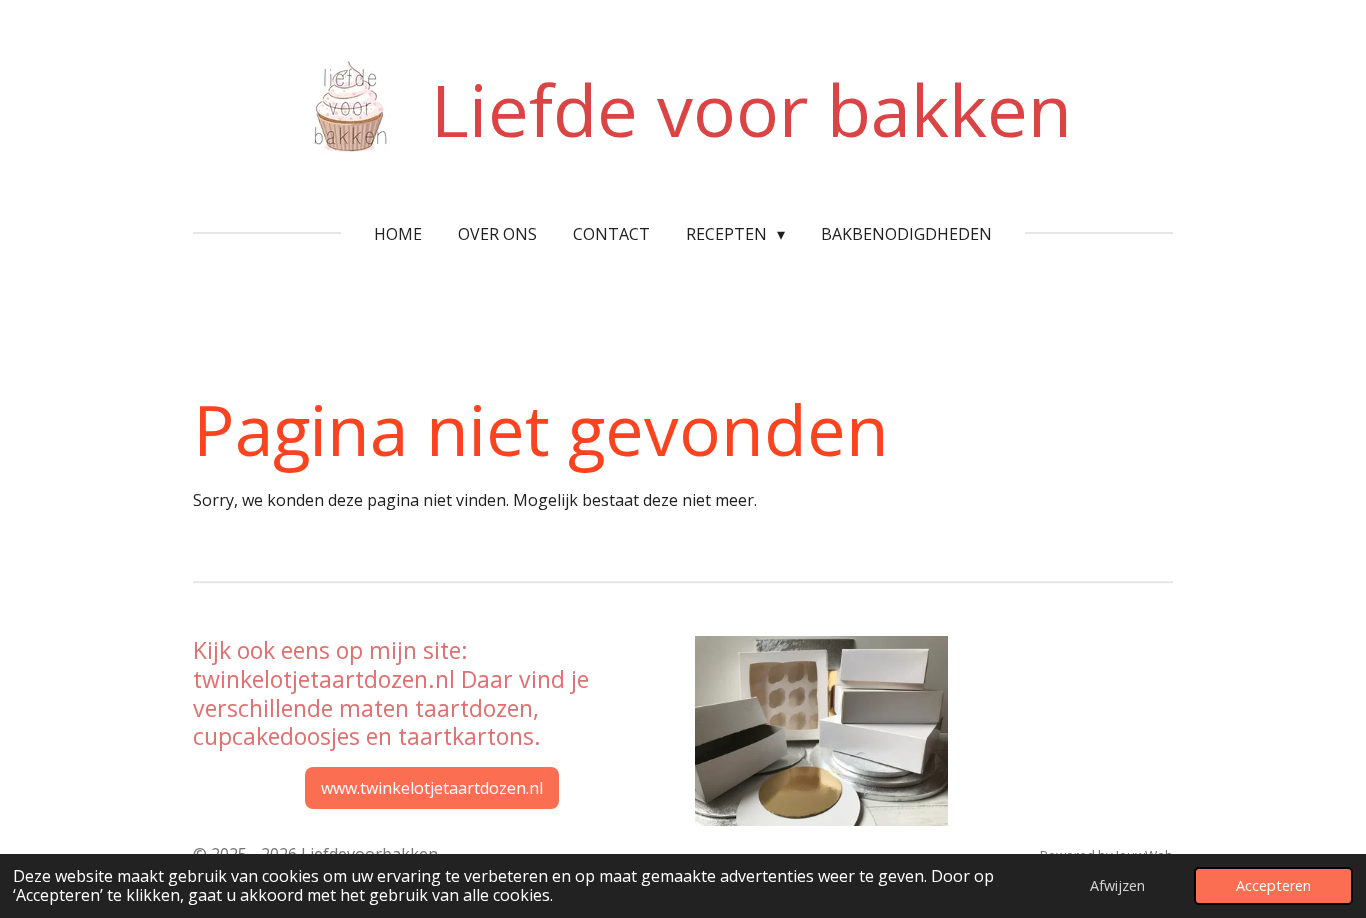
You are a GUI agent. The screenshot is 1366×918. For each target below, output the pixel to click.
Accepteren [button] (1273, 885)
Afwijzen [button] (1117, 885)
